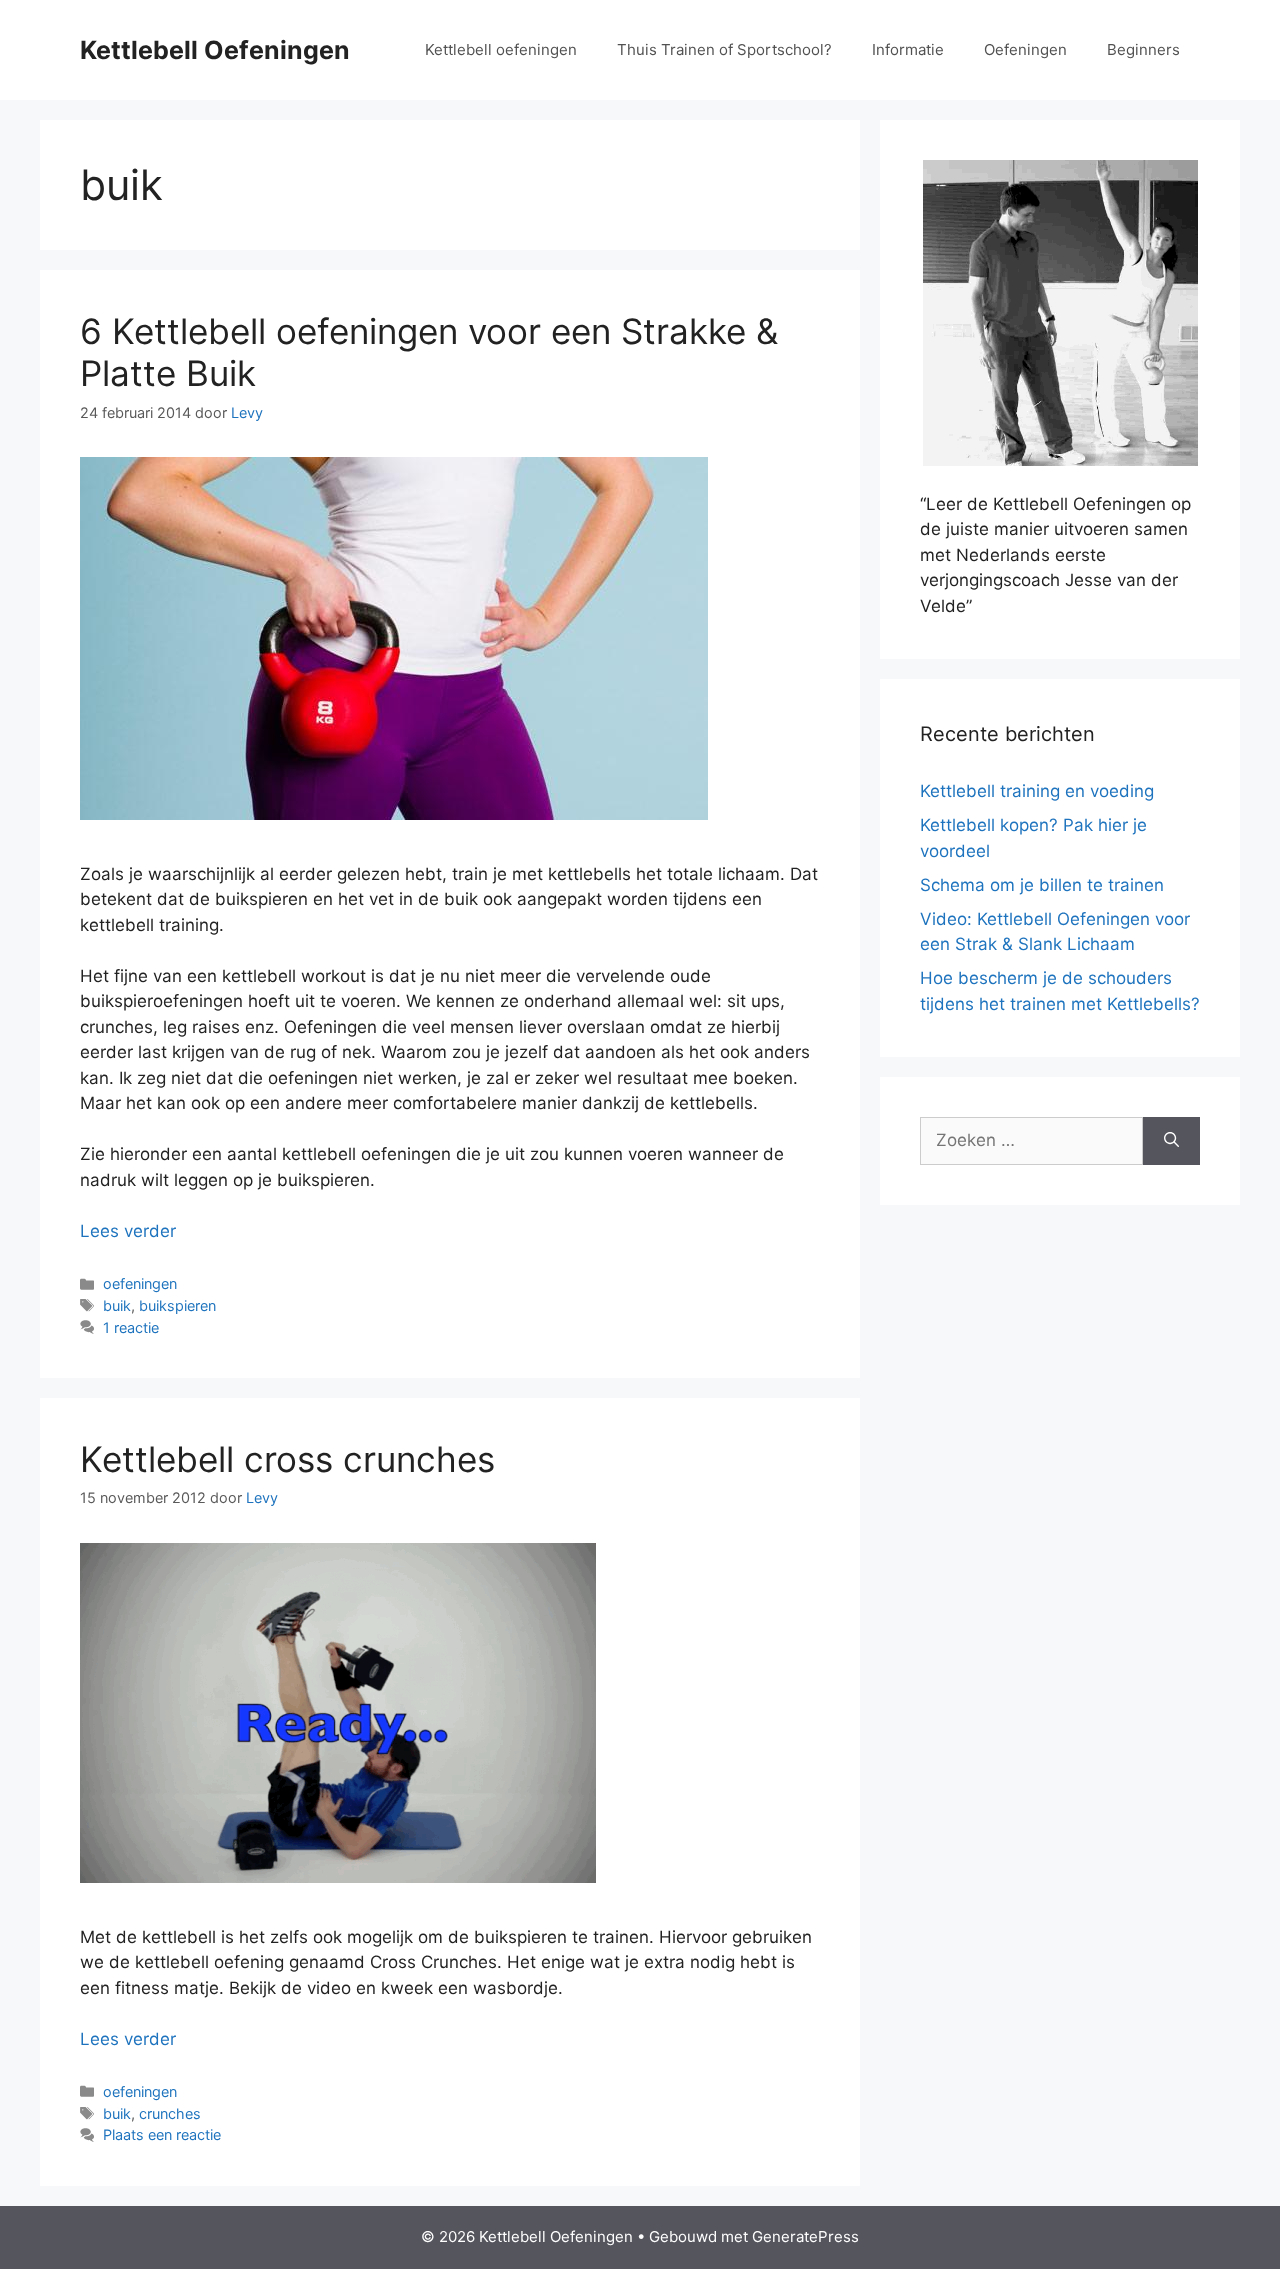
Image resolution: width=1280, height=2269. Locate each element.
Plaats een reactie (162, 2134)
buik (117, 1305)
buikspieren (177, 1305)
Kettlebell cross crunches (287, 1459)
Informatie (908, 49)
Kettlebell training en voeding (1037, 791)
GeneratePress (805, 2236)
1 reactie (131, 1327)
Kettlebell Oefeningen (215, 50)
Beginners (1143, 49)
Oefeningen (1025, 49)
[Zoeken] (1171, 1141)
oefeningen (140, 1283)
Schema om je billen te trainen (1042, 885)
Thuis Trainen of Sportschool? (724, 49)
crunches (170, 2113)
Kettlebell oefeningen (501, 49)
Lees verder (128, 1231)
